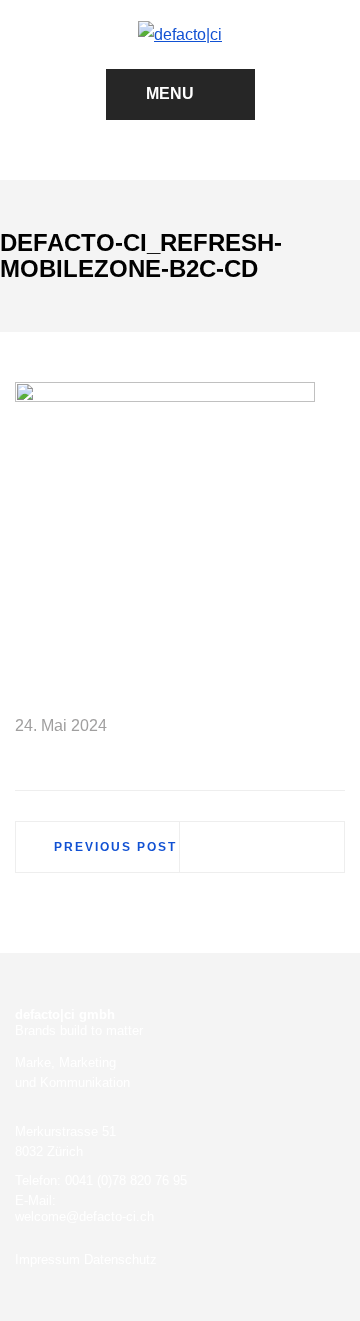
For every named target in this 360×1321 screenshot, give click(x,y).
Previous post (115, 847)
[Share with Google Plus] (301, 726)
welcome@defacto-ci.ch (84, 1216)
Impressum (47, 1259)
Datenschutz (120, 1259)
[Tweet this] (272, 726)
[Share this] (243, 726)
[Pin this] (330, 726)
